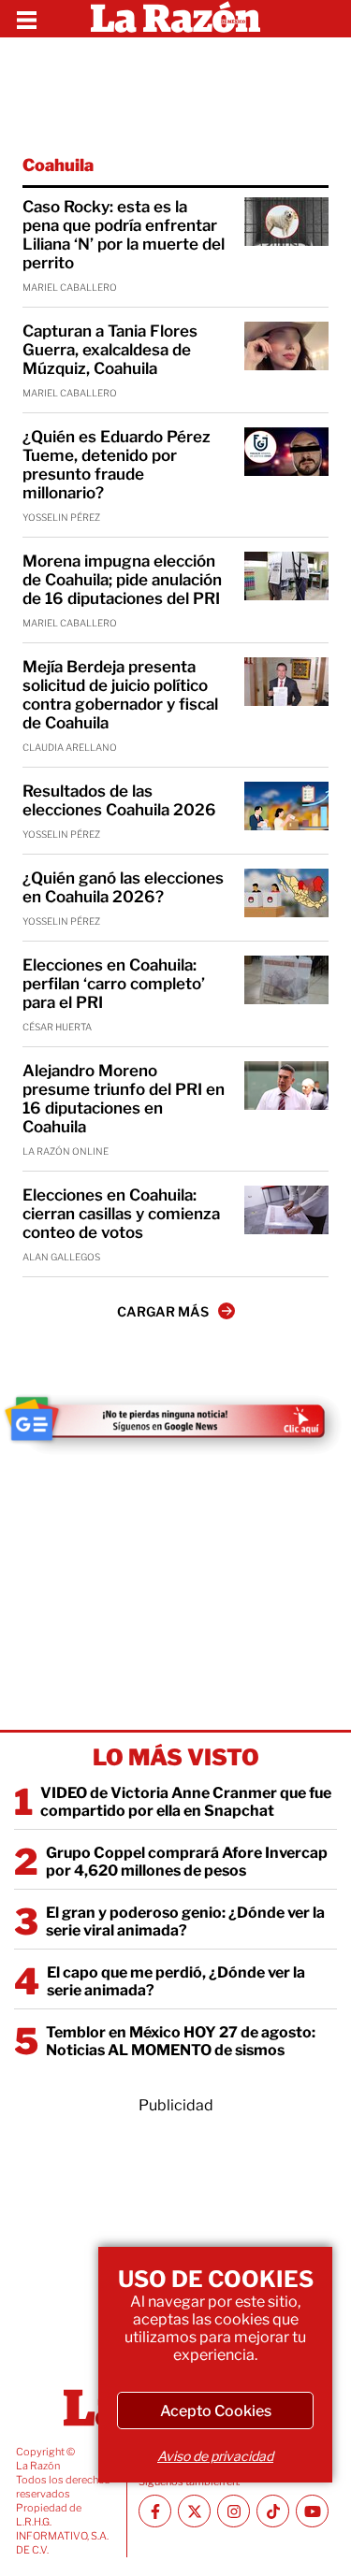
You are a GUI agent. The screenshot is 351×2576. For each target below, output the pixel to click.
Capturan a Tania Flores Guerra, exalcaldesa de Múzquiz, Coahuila (110, 350)
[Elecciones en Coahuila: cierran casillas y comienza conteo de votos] (286, 1210)
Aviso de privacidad (215, 2456)
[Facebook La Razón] (155, 2511)
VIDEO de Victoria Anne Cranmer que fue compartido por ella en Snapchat (186, 1802)
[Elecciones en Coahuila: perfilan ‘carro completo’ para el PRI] (286, 980)
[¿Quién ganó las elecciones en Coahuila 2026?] (286, 893)
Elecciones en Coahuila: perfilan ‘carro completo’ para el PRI (114, 984)
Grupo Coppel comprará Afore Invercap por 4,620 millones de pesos (187, 1862)
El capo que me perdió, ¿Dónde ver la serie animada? (176, 1981)
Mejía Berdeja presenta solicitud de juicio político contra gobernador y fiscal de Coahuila (120, 695)
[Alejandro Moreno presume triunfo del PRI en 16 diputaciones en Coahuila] (286, 1086)
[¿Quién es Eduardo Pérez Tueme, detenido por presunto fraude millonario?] (286, 452)
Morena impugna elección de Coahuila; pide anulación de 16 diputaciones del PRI (122, 580)
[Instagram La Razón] (234, 2511)
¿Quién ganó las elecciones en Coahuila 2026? (123, 887)
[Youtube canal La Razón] (312, 2511)
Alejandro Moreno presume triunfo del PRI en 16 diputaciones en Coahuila (124, 1099)
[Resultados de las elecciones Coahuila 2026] (286, 806)
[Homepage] (175, 19)
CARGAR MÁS (163, 1311)
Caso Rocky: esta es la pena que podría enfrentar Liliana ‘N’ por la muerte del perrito (124, 235)
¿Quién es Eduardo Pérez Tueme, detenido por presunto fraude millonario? (117, 465)
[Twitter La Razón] (194, 2511)
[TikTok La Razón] (273, 2511)
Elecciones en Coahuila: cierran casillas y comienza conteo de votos (121, 1214)
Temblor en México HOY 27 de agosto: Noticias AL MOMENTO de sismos (181, 2041)
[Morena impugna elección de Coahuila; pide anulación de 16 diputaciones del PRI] (286, 576)
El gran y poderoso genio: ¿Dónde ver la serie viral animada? (185, 1921)
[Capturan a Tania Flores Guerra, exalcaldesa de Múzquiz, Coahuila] (286, 346)
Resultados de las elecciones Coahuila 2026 (119, 800)
